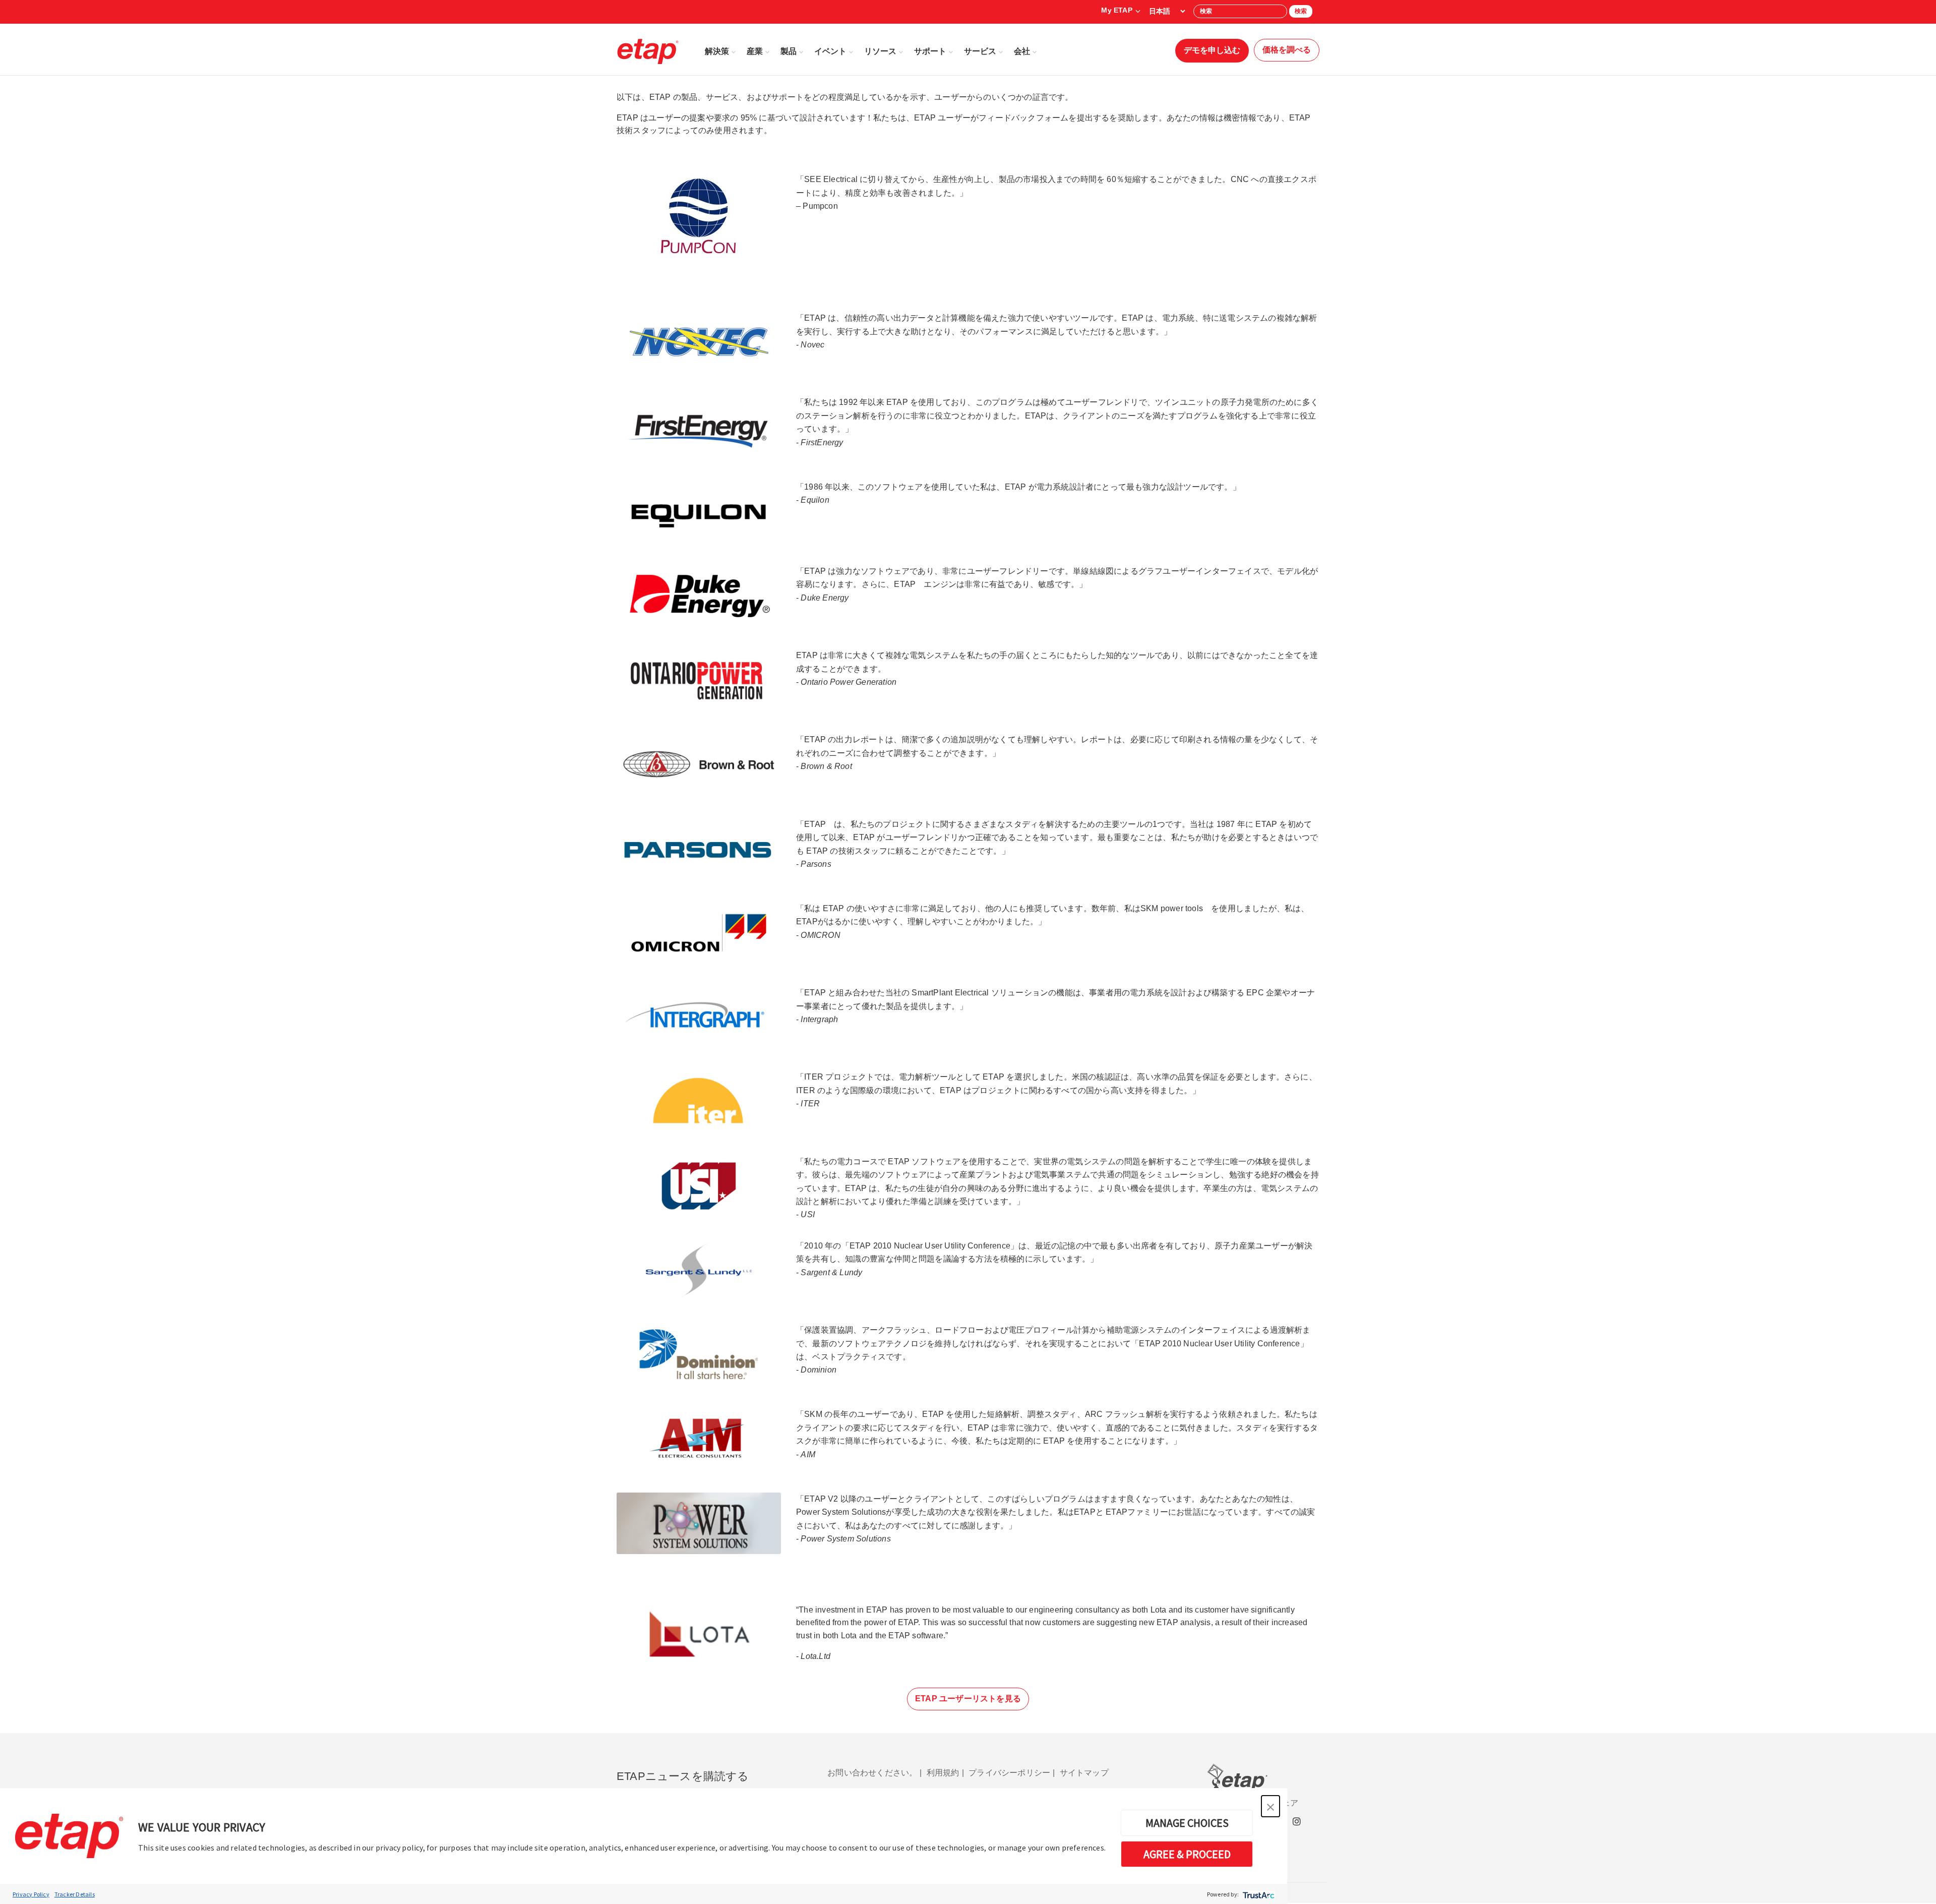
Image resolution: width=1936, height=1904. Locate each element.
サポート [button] (930, 51)
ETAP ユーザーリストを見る (968, 1699)
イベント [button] (830, 51)
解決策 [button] (717, 51)
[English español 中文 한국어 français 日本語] (1167, 11)
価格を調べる (1287, 50)
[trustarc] (1258, 1894)
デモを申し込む (1212, 50)
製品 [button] (789, 51)
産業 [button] (755, 51)
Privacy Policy (31, 1894)
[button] (1270, 1806)
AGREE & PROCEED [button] (1187, 1854)
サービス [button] (980, 51)
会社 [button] (1022, 51)
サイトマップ (1084, 1773)
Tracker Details (75, 1894)
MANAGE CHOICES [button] (1187, 1823)
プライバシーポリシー (1009, 1773)
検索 (1301, 11)
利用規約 (943, 1773)
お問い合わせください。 (872, 1773)
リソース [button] (880, 51)
